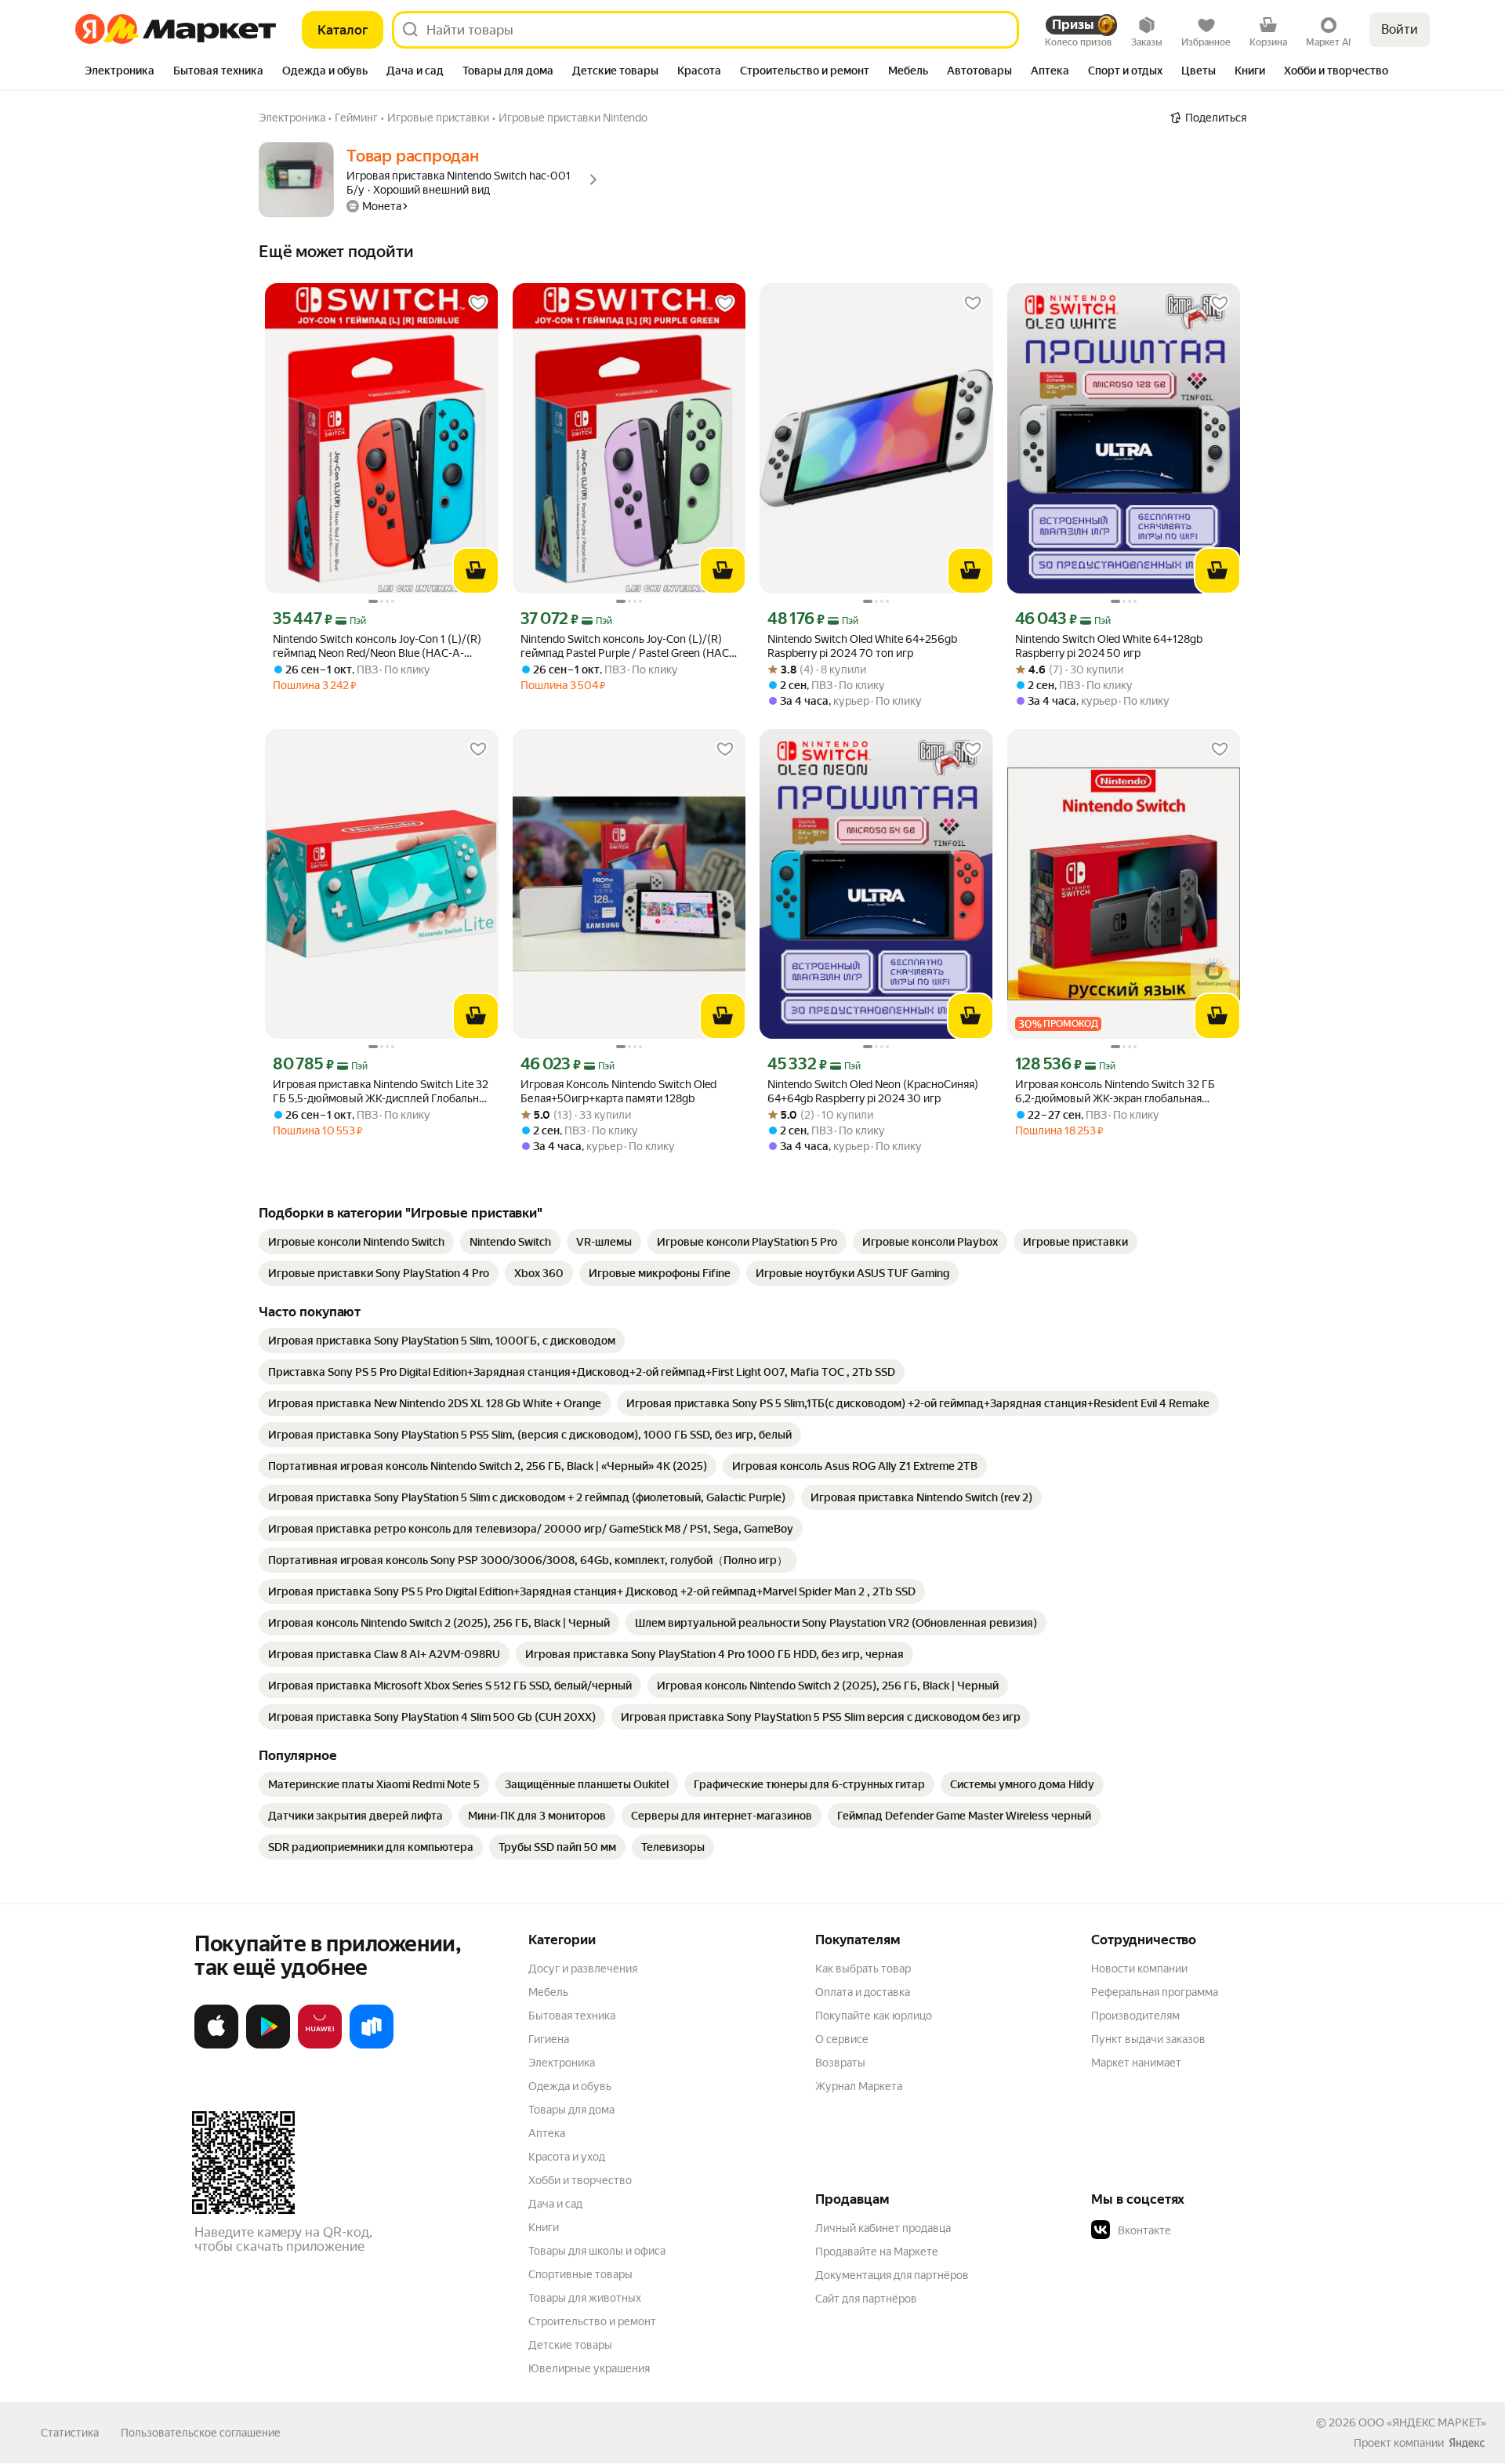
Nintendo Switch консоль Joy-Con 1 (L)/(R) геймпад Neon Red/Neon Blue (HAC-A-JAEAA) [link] (377, 646)
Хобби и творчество (580, 2180)
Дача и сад (555, 2204)
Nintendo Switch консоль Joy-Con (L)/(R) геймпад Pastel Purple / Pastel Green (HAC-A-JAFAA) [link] (627, 646)
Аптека (547, 2133)
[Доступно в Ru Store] (372, 2045)
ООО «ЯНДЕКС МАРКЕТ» (1422, 2422)
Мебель (548, 1992)
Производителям (1135, 2016)
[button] (1201, 2230)
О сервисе (842, 2039)
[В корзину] (476, 571)
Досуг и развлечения (583, 1969)
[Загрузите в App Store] (216, 2045)
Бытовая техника (572, 2016)
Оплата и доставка (863, 1992)
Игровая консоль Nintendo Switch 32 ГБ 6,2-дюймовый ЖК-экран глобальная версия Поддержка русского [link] (1115, 1092)
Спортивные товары (580, 2274)
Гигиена (549, 2039)
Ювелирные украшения (589, 2368)
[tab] (120, 72)
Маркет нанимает (1136, 2063)
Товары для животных (585, 2298)
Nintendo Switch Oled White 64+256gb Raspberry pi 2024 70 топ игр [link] (862, 646)
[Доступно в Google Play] (268, 2045)
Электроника (562, 2063)
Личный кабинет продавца (883, 2228)
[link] (356, 1242)
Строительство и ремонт (592, 2321)
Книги (544, 2227)
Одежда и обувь (570, 2086)
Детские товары (570, 2345)
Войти (1400, 29)
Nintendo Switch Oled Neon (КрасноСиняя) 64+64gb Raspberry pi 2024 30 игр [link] (873, 1091)
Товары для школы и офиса (597, 2251)
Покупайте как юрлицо (874, 2016)
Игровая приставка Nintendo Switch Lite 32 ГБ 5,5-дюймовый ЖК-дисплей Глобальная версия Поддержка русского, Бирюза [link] (381, 1092)
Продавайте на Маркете (877, 2252)
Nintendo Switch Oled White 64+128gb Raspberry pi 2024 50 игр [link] (1109, 646)
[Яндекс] (1467, 2443)
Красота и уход (567, 2157)
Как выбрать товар (863, 1969)
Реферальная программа (1155, 1992)
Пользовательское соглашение (201, 2433)
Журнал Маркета (859, 2086)
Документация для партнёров (892, 2275)
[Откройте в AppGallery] (320, 2045)
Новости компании (1139, 1969)
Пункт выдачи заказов (1148, 2039)
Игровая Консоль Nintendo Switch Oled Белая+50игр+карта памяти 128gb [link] (618, 1091)
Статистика (70, 2433)
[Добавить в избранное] (478, 303)
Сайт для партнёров (866, 2299)
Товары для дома (571, 2110)
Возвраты (840, 2063)
